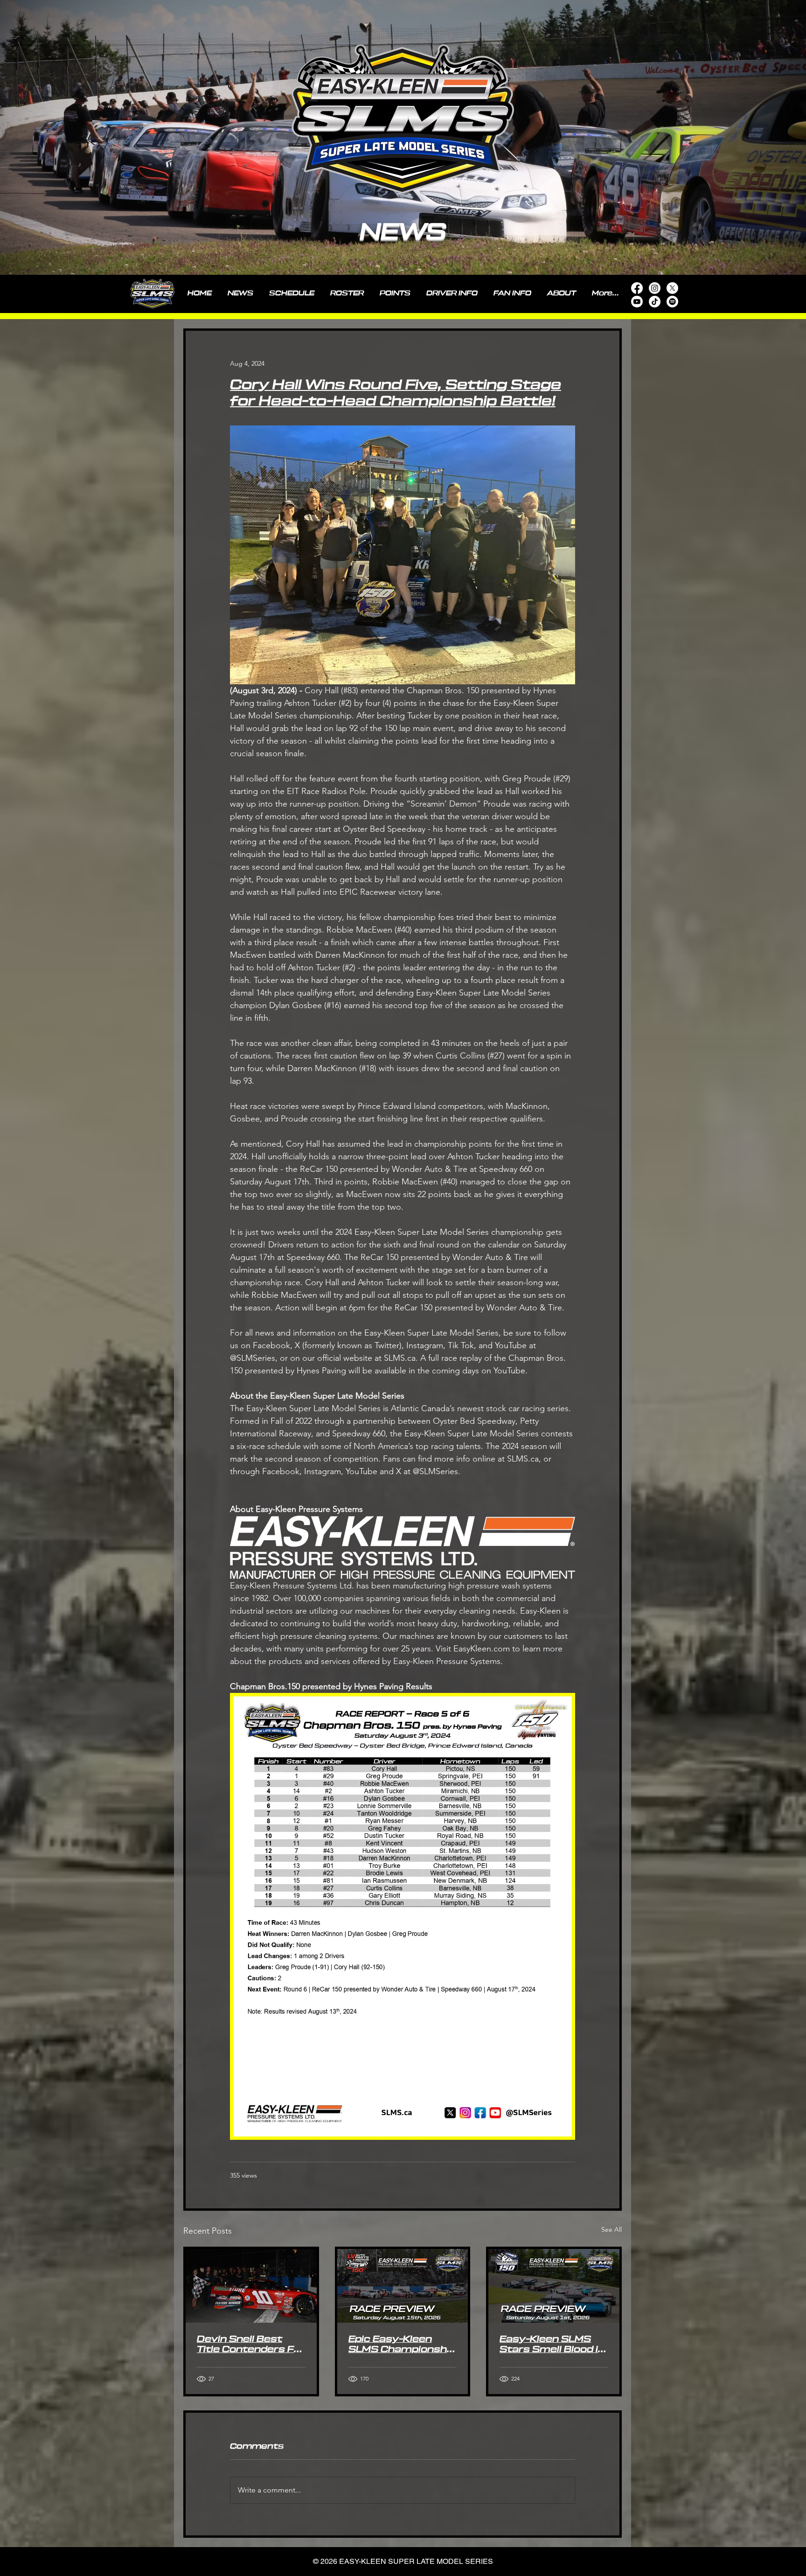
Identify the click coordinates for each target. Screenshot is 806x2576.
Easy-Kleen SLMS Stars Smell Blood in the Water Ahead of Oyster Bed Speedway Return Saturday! (552, 2345)
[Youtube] (637, 302)
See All (611, 2229)
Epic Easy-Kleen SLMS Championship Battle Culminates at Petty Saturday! (402, 2345)
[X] (672, 288)
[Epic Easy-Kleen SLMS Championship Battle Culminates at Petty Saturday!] (403, 2286)
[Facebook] (637, 288)
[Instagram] (655, 288)
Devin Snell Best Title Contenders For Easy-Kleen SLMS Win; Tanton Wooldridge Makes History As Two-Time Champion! (251, 2345)
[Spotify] (672, 302)
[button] (452, 293)
